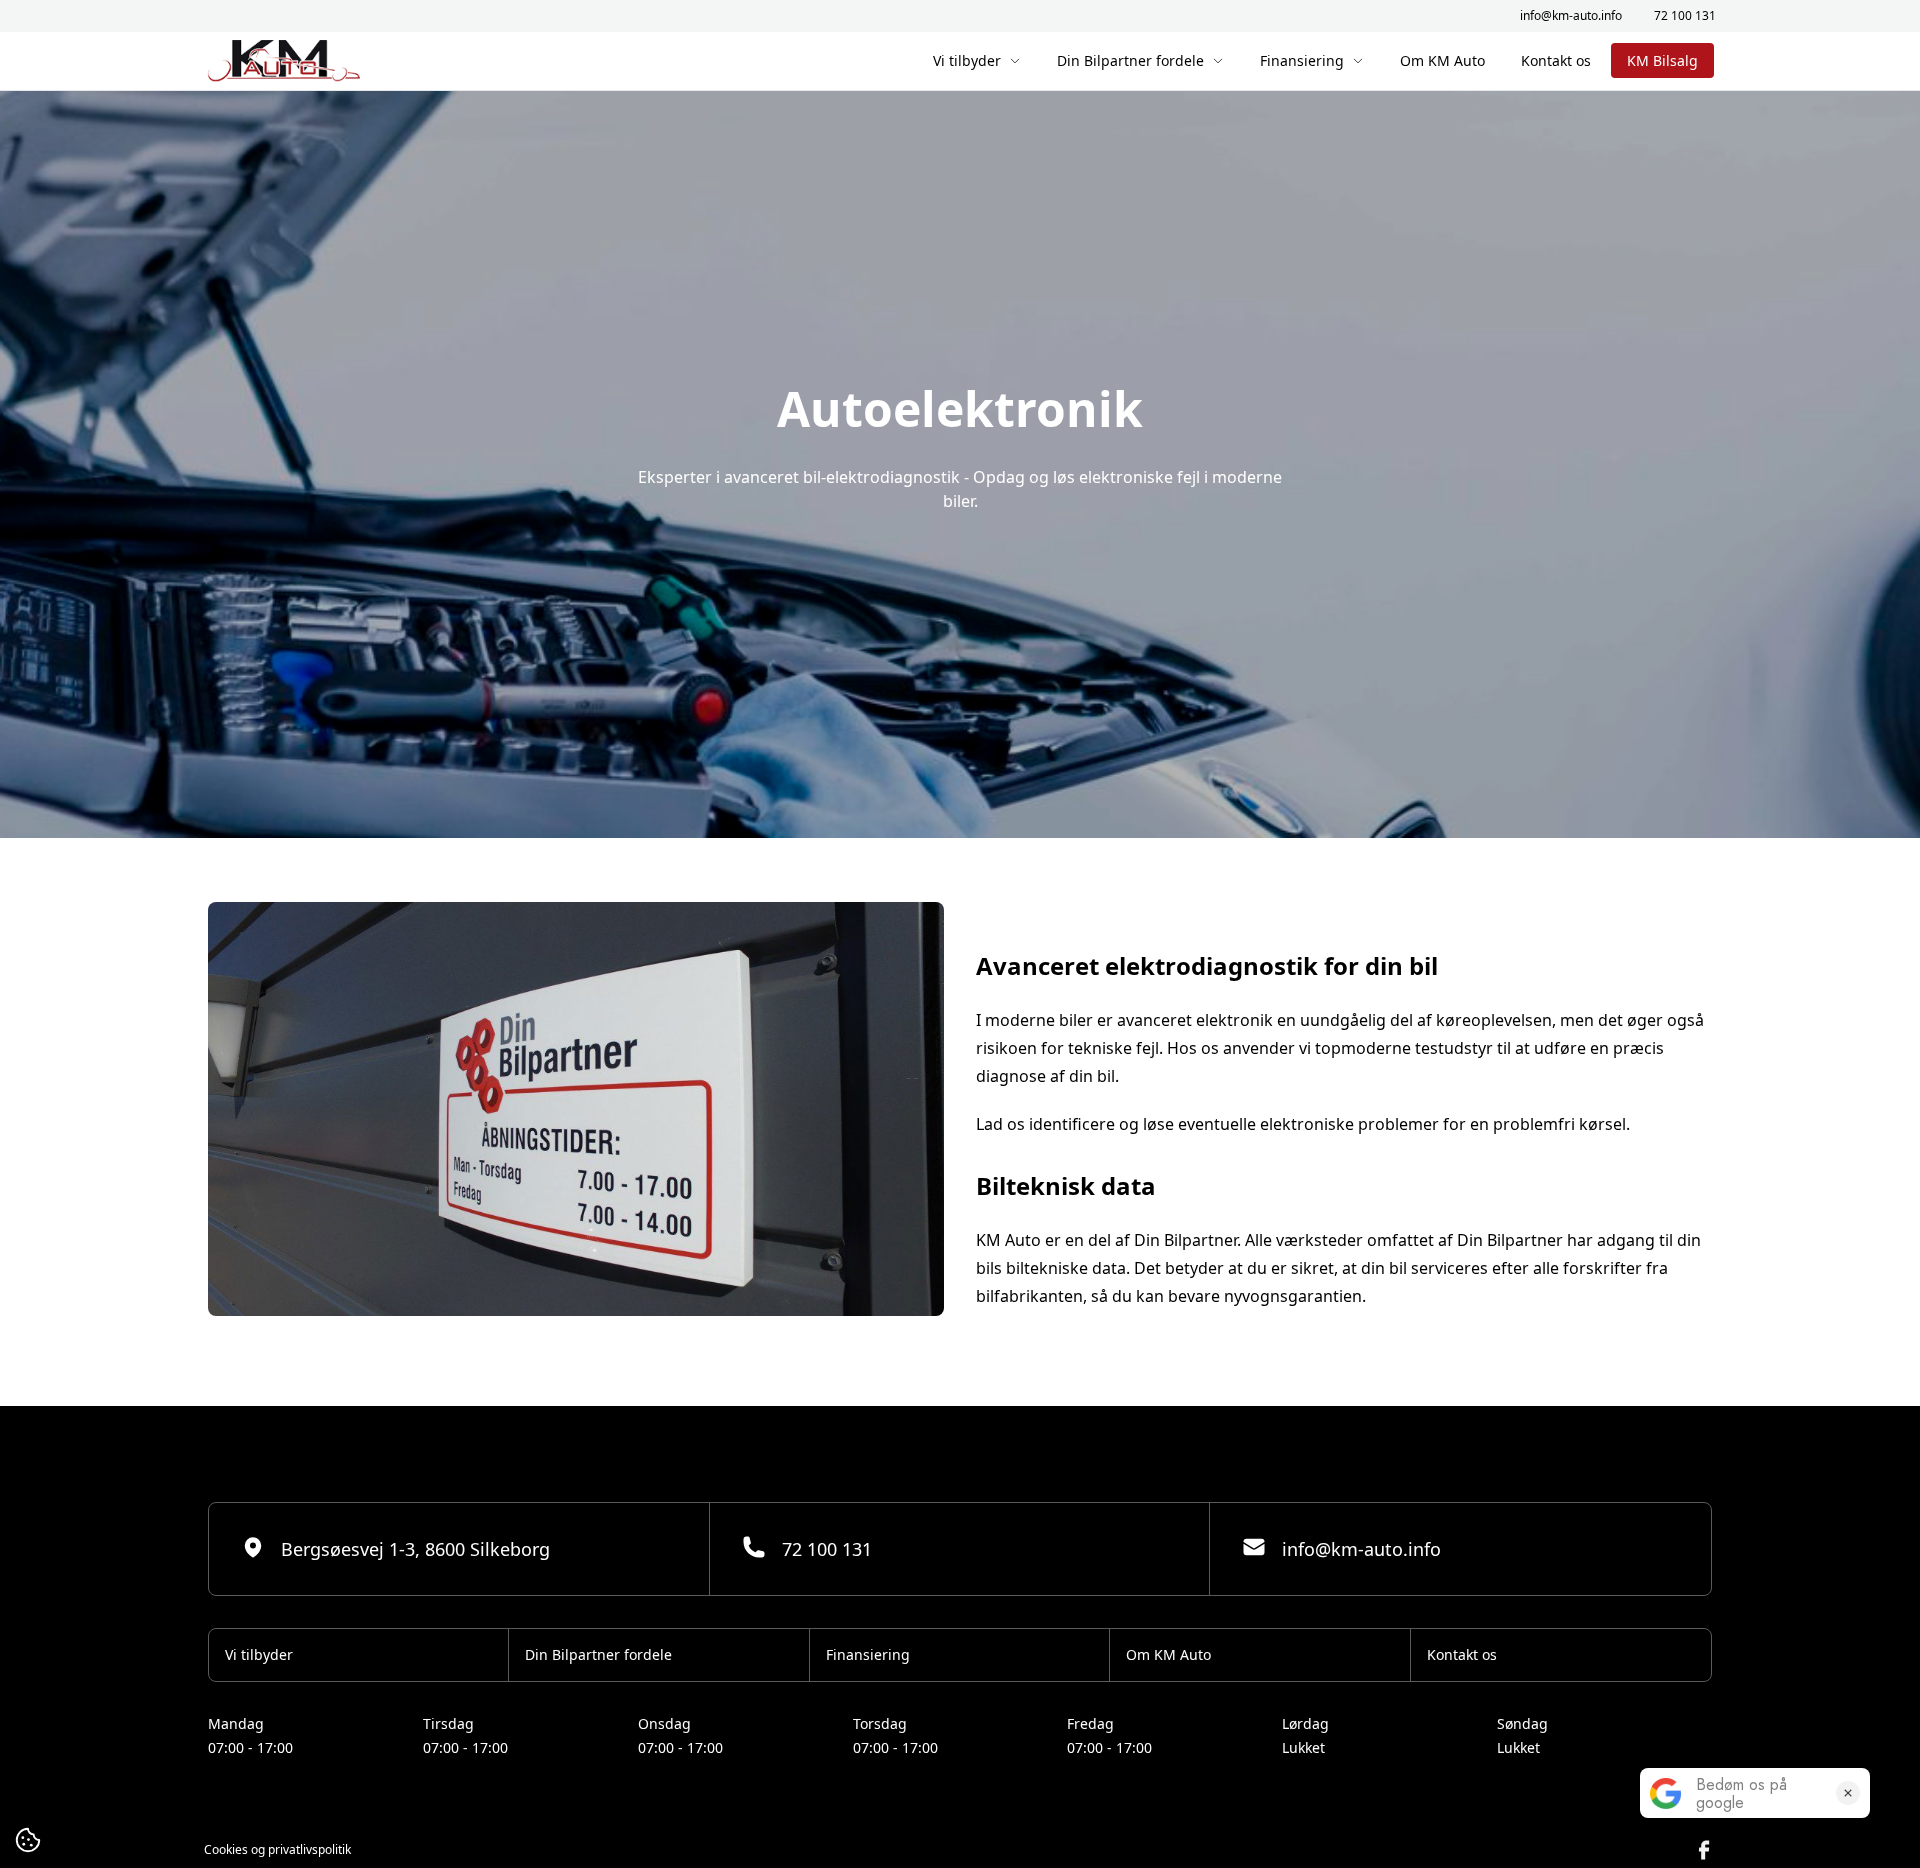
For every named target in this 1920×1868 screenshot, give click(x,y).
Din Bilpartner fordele (1130, 60)
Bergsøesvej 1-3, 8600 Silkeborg (415, 1549)
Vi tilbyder (967, 60)
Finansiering (1302, 60)
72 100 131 (1685, 16)
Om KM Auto (1442, 60)
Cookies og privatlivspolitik (277, 1850)
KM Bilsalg (1662, 60)
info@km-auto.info (1571, 16)
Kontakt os (1556, 60)
